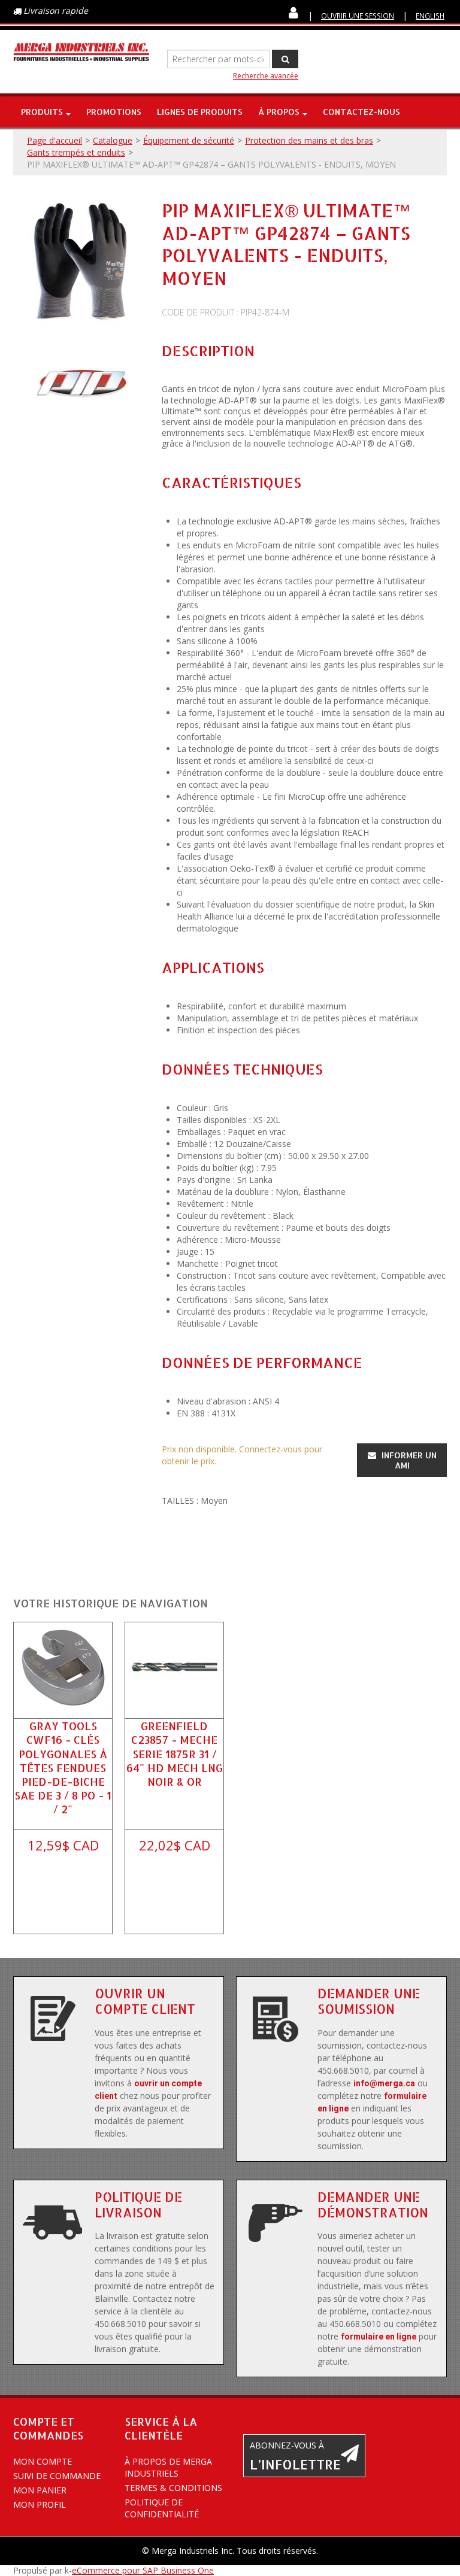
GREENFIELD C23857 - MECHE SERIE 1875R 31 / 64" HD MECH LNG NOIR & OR (175, 1753)
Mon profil (40, 2504)
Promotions (114, 112)
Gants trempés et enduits (76, 152)
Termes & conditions (173, 2488)
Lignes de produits (200, 112)
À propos (279, 112)
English (430, 16)
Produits (42, 112)
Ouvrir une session (358, 16)
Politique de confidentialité (162, 2508)
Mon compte (43, 2461)
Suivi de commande (57, 2476)
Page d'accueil (55, 140)
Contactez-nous (361, 112)
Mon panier (40, 2490)
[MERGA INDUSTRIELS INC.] (81, 52)
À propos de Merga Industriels (168, 2467)
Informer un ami (408, 1460)
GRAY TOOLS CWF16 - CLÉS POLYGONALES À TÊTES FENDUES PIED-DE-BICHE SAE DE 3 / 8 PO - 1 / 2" (63, 1767)
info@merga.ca (384, 2083)
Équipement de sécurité (189, 140)
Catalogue (113, 140)
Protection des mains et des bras (309, 140)
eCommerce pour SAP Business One (143, 2570)
